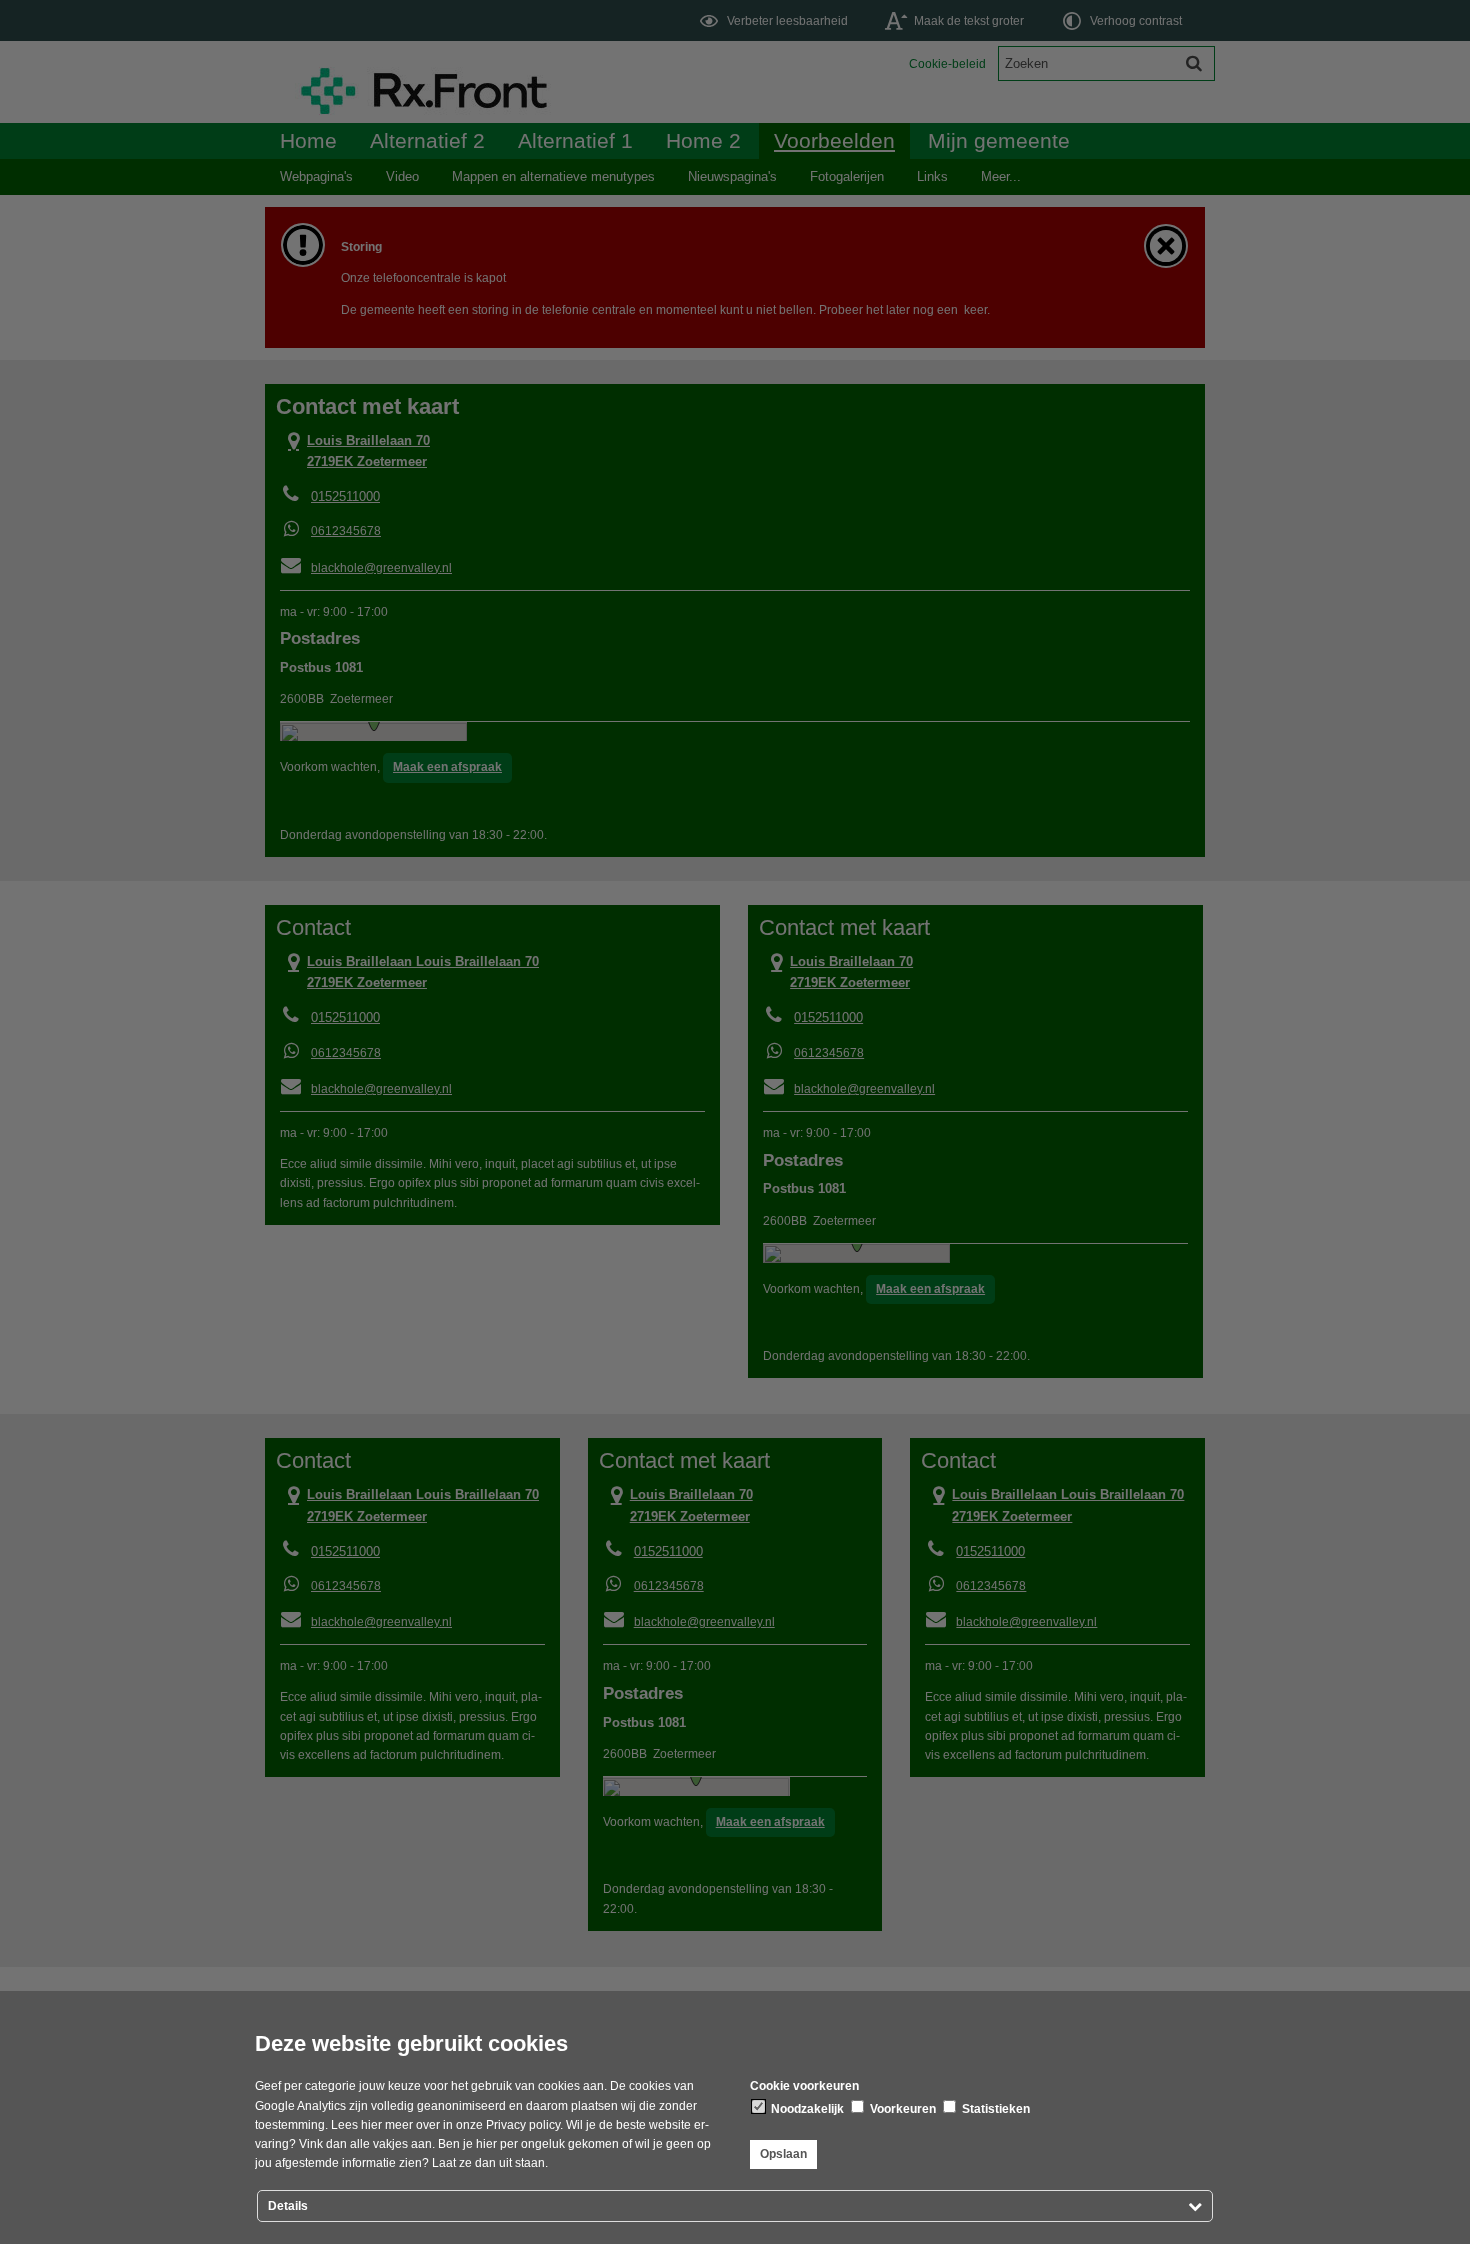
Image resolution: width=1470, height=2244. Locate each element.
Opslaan (783, 2154)
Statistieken (994, 2109)
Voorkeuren (901, 2109)
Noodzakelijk (806, 2109)
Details (288, 2206)
